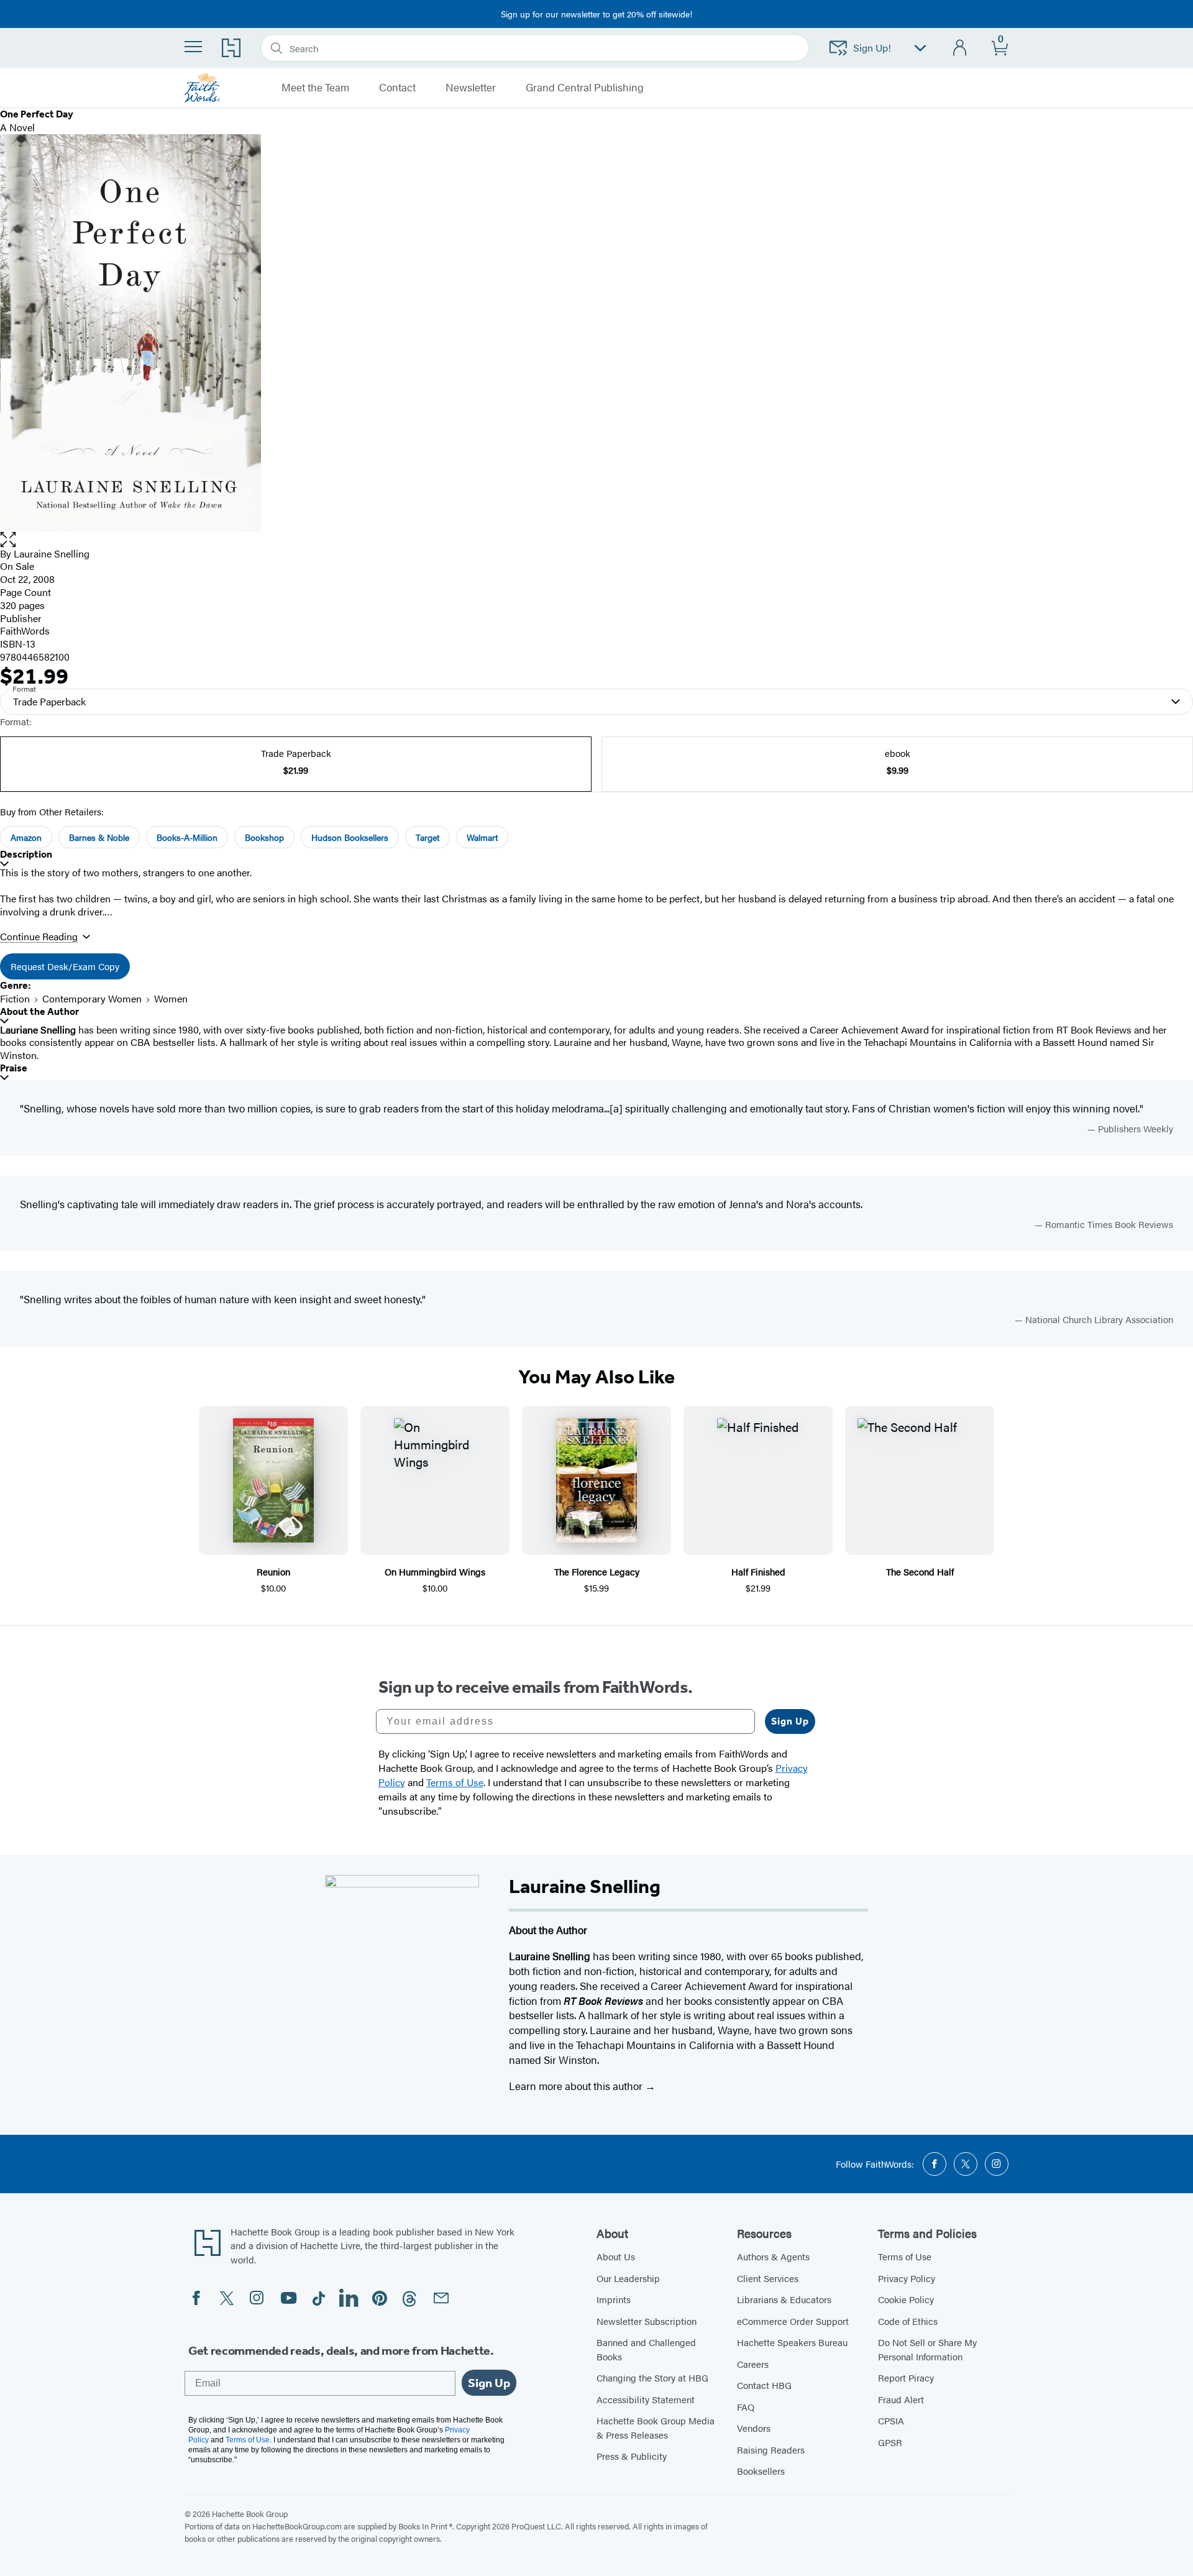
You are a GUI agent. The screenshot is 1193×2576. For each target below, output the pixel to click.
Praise (14, 1068)
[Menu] (193, 47)
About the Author (39, 1011)
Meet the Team (315, 88)
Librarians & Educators (784, 2299)
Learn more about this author (577, 2086)
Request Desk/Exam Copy (65, 966)
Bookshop (264, 837)
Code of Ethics (908, 2321)
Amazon (26, 837)
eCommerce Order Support (793, 2321)
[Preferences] (920, 48)
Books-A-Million (187, 837)
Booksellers (761, 2471)
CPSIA (891, 2420)
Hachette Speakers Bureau (792, 2342)
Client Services (768, 2278)
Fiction (15, 998)
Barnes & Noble (99, 837)
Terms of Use (905, 2256)
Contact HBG (764, 2385)
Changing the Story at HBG (652, 2377)
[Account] (960, 48)
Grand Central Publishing (585, 88)
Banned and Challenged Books (646, 2349)
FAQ (746, 2407)
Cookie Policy (906, 2299)
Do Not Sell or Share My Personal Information (927, 2349)
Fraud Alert (901, 2399)
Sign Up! (872, 48)
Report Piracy (906, 2377)
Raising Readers (771, 2450)
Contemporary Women (92, 998)
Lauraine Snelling (52, 553)
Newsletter (471, 88)
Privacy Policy (907, 2278)
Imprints (614, 2299)
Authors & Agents (773, 2256)
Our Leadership (628, 2278)
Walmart (482, 837)
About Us (616, 2256)
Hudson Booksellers (350, 837)
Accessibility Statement (646, 2399)
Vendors (754, 2428)
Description (26, 854)
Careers (753, 2364)
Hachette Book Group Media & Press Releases (656, 2427)
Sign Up (790, 1721)
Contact (397, 88)
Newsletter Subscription (647, 2321)
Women (171, 998)
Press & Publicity (632, 2456)
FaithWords (25, 630)
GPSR (890, 2442)
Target (427, 837)
